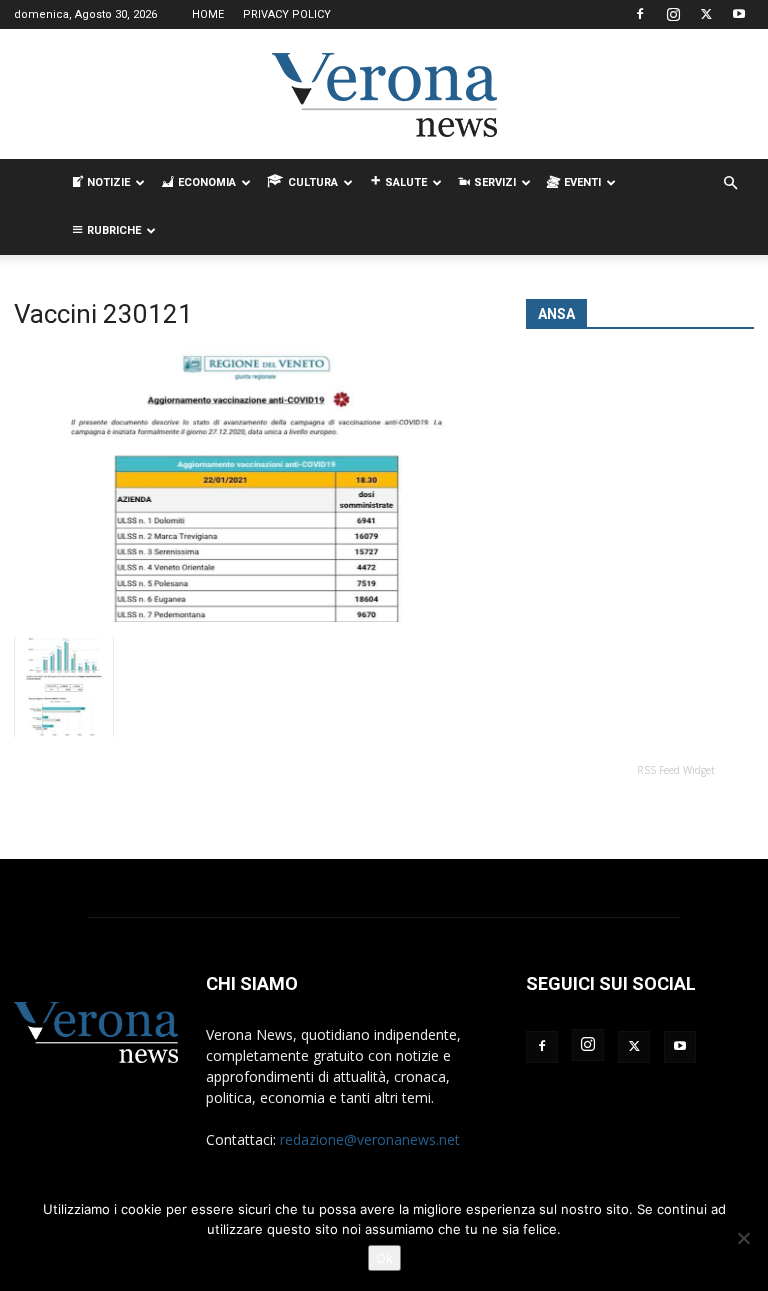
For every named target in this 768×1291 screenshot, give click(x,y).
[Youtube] (739, 14)
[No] (743, 1238)
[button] (730, 183)
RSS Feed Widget (676, 770)
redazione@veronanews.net (370, 1139)
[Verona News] (384, 95)
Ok (384, 1258)
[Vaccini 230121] (256, 616)
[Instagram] (673, 14)
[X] (706, 14)
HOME (208, 14)
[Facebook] (640, 14)
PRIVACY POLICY (287, 14)
